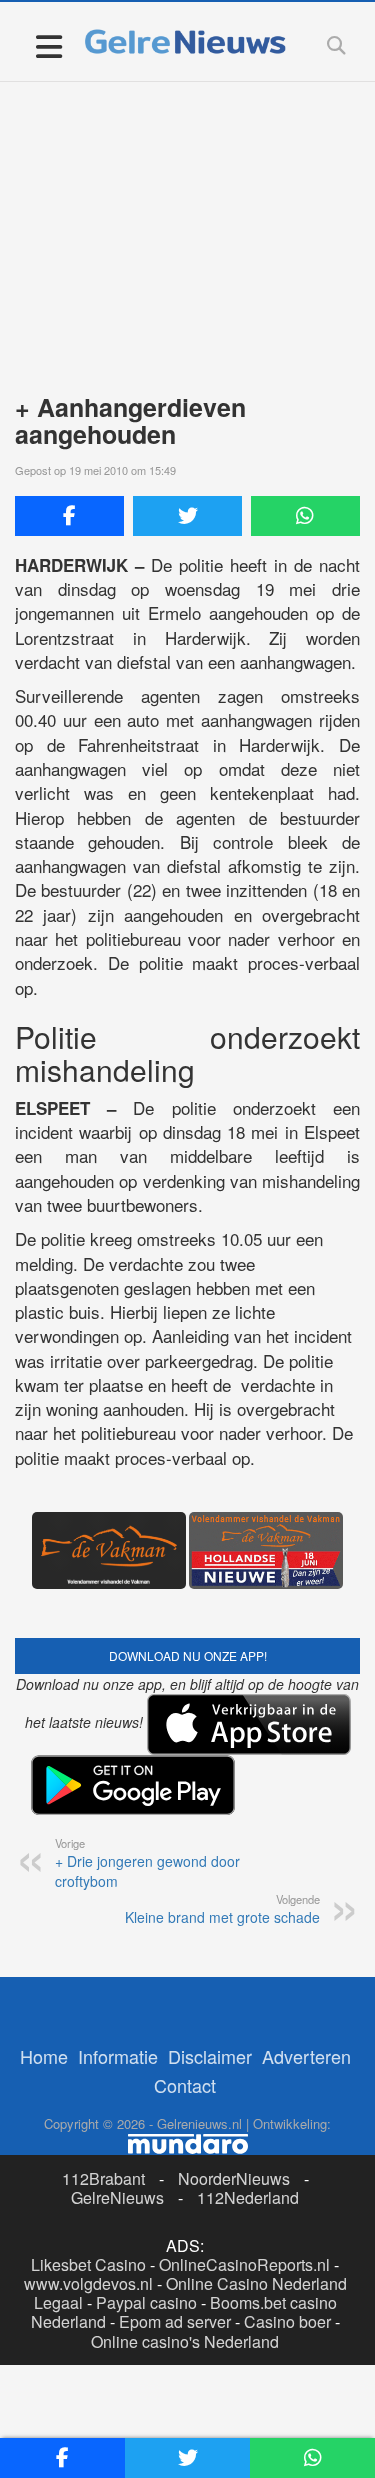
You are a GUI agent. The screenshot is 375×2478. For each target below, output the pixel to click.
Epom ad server (175, 2321)
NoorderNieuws (234, 2178)
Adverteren (306, 2056)
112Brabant (103, 2178)
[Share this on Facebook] (69, 516)
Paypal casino (146, 2302)
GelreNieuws (117, 2197)
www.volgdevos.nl (88, 2283)
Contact (185, 2085)
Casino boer (287, 2321)
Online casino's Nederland (185, 2341)
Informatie (118, 2056)
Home (44, 2056)
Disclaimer (210, 2056)
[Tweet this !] (187, 516)
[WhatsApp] (305, 516)
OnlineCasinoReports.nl (244, 2264)
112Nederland (248, 2197)
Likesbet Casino (88, 2264)
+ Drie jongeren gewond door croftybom (147, 1863)
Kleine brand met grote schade (222, 1909)
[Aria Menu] (48, 45)
